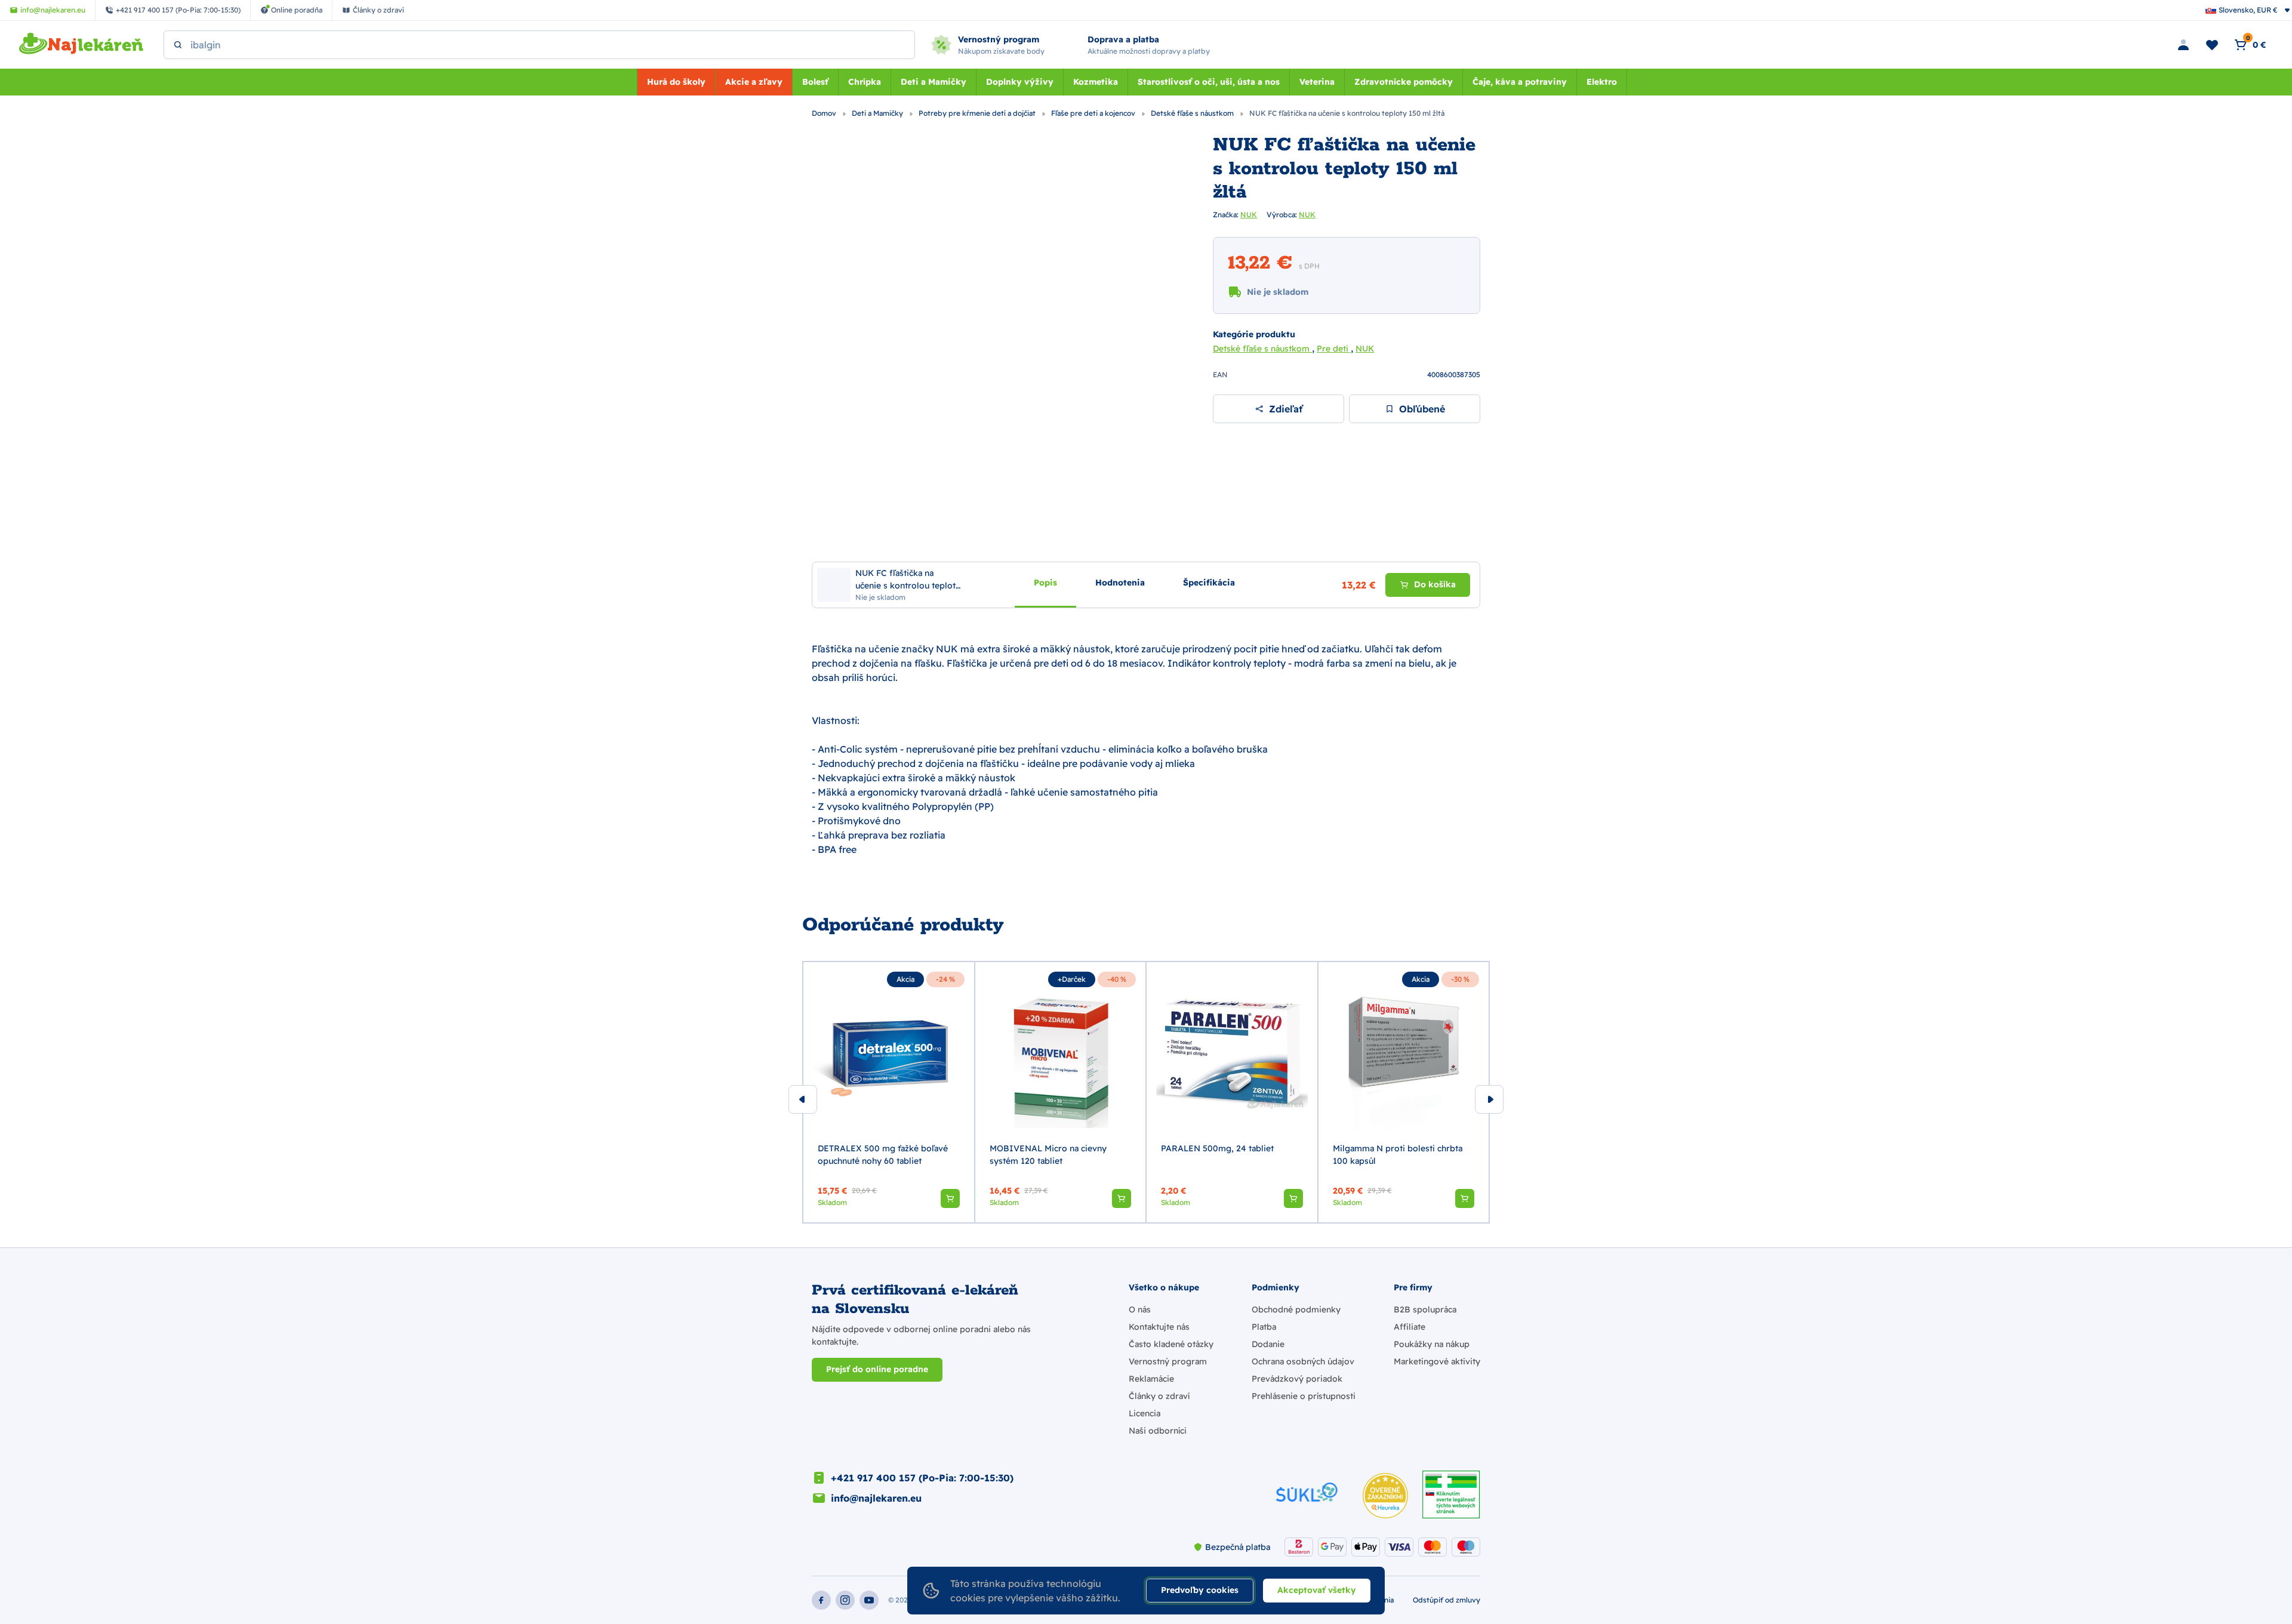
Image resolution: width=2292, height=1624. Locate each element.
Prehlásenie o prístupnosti (1304, 1396)
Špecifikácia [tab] (1209, 583)
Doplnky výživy (1020, 82)
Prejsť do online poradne (877, 1369)
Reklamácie (1151, 1379)
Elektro (1602, 82)
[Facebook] (821, 1600)
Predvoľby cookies (1200, 1590)
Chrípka (865, 82)
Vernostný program (1168, 1361)
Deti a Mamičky (934, 82)
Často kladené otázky (1171, 1344)
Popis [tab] (1045, 583)
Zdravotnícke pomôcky (1404, 82)
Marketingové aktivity (1437, 1361)
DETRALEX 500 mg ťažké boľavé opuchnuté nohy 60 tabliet (883, 1155)
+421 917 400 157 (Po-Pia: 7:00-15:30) (922, 1478)
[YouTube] (869, 1600)
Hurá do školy (676, 82)
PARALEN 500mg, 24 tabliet (1217, 1148)
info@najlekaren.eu (876, 1498)
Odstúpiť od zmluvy (1447, 1600)
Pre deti (1334, 349)
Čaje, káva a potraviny (1520, 82)
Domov (825, 113)
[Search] (178, 45)
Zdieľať (1286, 409)
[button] (950, 1198)
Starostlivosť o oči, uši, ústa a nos (1209, 82)
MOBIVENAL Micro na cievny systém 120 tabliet (1048, 1155)
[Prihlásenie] (2183, 45)
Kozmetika (1096, 82)
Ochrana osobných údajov (1303, 1361)
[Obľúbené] (2212, 45)
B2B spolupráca (1425, 1309)
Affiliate (1410, 1327)
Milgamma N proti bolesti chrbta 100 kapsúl (1398, 1155)
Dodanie (1268, 1344)
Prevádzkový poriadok (1297, 1379)
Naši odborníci (1158, 1431)
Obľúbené (1422, 409)
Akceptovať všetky (1317, 1590)
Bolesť (815, 82)
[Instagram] (845, 1600)
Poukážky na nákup (1432, 1344)
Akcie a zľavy (754, 82)
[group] (889, 1092)
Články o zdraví (1159, 1396)
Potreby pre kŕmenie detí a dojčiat (978, 113)
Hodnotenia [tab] (1120, 583)
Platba (1264, 1327)
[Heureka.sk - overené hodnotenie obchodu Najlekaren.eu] (1385, 1496)
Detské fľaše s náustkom (1193, 113)
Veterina (1317, 82)
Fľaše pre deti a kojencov (1094, 113)
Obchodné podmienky (1296, 1309)
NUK (1249, 215)
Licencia (1145, 1413)
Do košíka (1435, 584)
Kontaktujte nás (1159, 1327)
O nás (1140, 1309)
